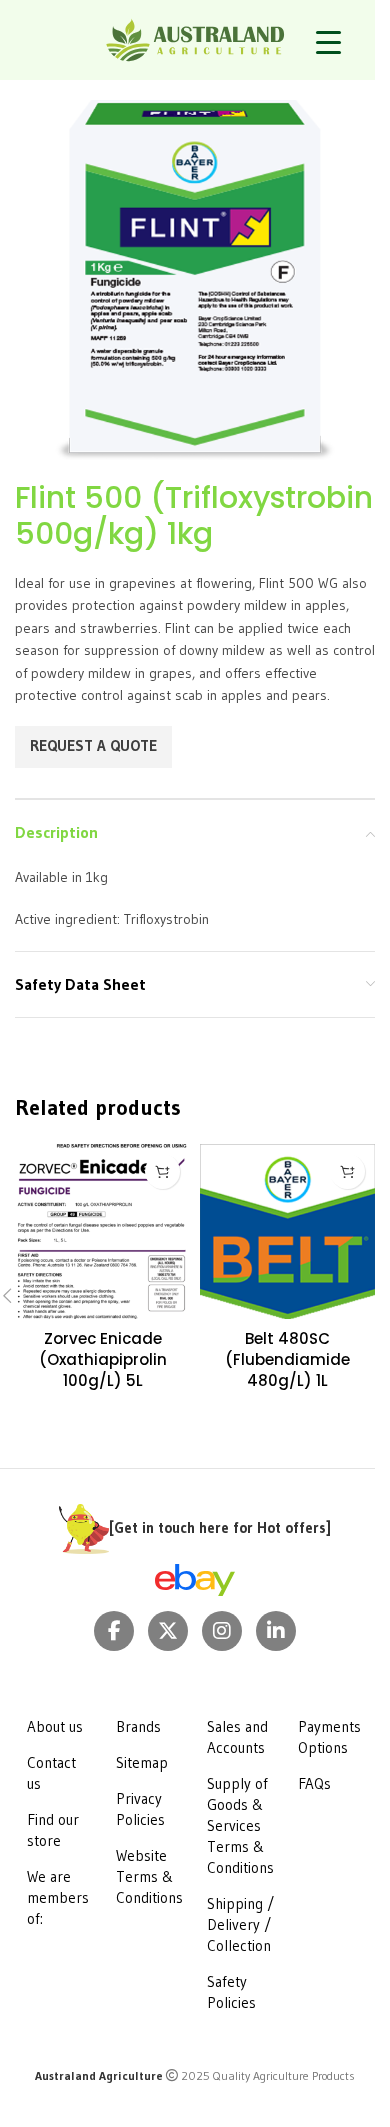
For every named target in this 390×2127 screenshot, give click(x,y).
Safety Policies (231, 1992)
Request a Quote (93, 745)
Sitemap (142, 1762)
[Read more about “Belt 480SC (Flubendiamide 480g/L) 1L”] (347, 1171)
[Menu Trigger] (328, 42)
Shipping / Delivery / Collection (240, 1924)
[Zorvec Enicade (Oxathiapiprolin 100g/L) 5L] (102, 1231)
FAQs (314, 1783)
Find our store (53, 1830)
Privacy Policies (140, 1809)
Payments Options (329, 1737)
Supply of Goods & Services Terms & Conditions (240, 1825)
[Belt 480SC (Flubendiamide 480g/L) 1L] (287, 1231)
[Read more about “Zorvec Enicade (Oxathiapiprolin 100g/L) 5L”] (162, 1171)
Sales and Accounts (237, 1737)
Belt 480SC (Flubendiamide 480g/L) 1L (287, 1359)
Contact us (51, 1773)
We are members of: (58, 1897)
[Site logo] (195, 38)
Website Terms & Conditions (149, 1876)
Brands (138, 1726)
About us (55, 1726)
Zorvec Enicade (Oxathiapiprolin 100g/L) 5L (103, 1359)
